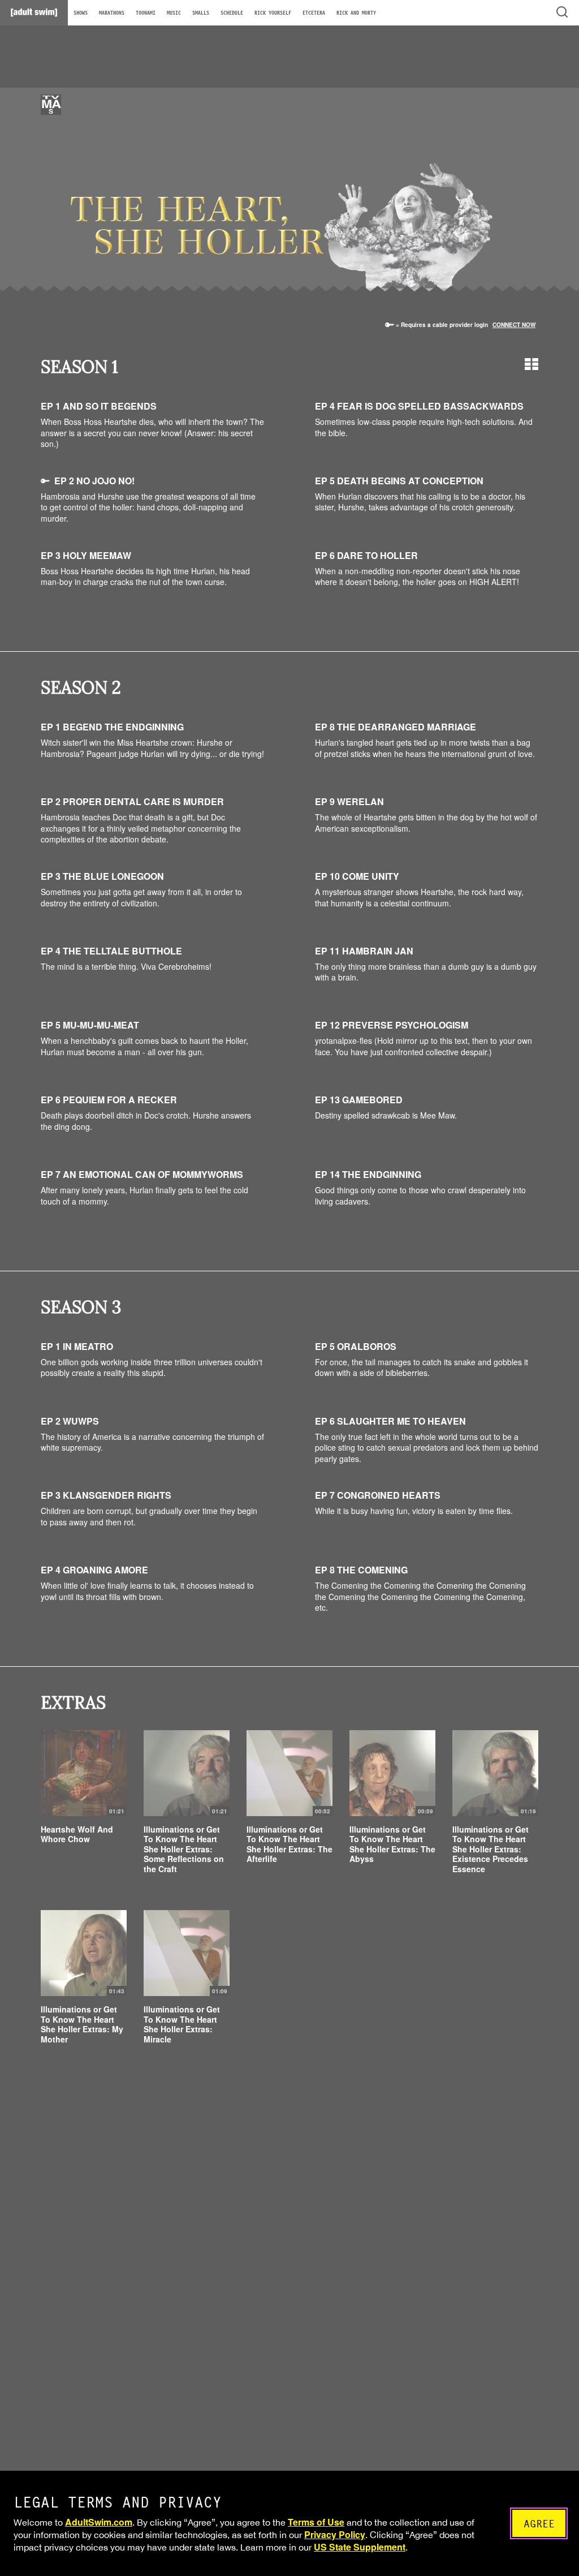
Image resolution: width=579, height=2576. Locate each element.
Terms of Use (316, 2522)
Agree (539, 2524)
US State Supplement (360, 2547)
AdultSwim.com (99, 2522)
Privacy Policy (335, 2534)
